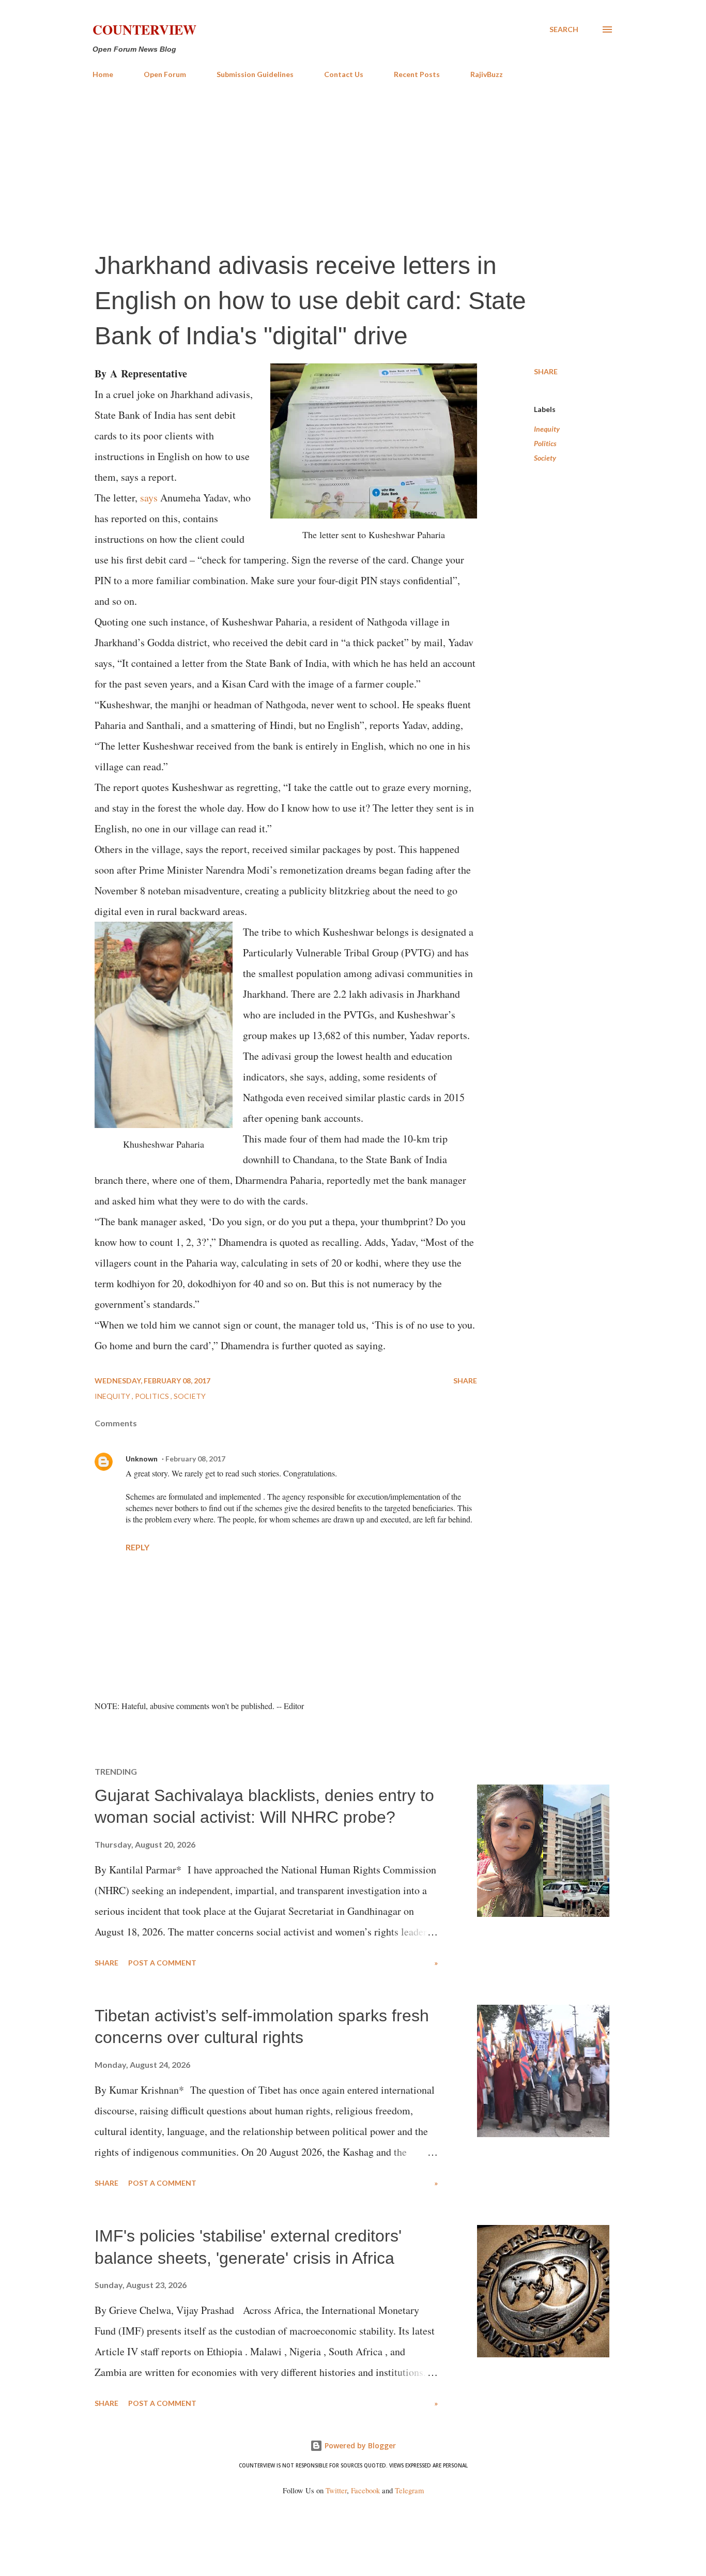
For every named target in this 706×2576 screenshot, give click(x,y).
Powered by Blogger (359, 2445)
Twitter (336, 2490)
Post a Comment (162, 1963)
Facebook (365, 2490)
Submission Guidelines (255, 74)
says (149, 498)
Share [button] (546, 371)
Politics (545, 443)
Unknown (142, 1459)
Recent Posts (417, 74)
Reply (137, 1547)
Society (545, 458)
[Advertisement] (353, 164)
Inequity (547, 429)
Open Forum (165, 74)
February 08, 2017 (195, 1459)
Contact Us (344, 74)
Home (103, 74)
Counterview (144, 29)
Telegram (409, 2490)
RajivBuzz (487, 74)
